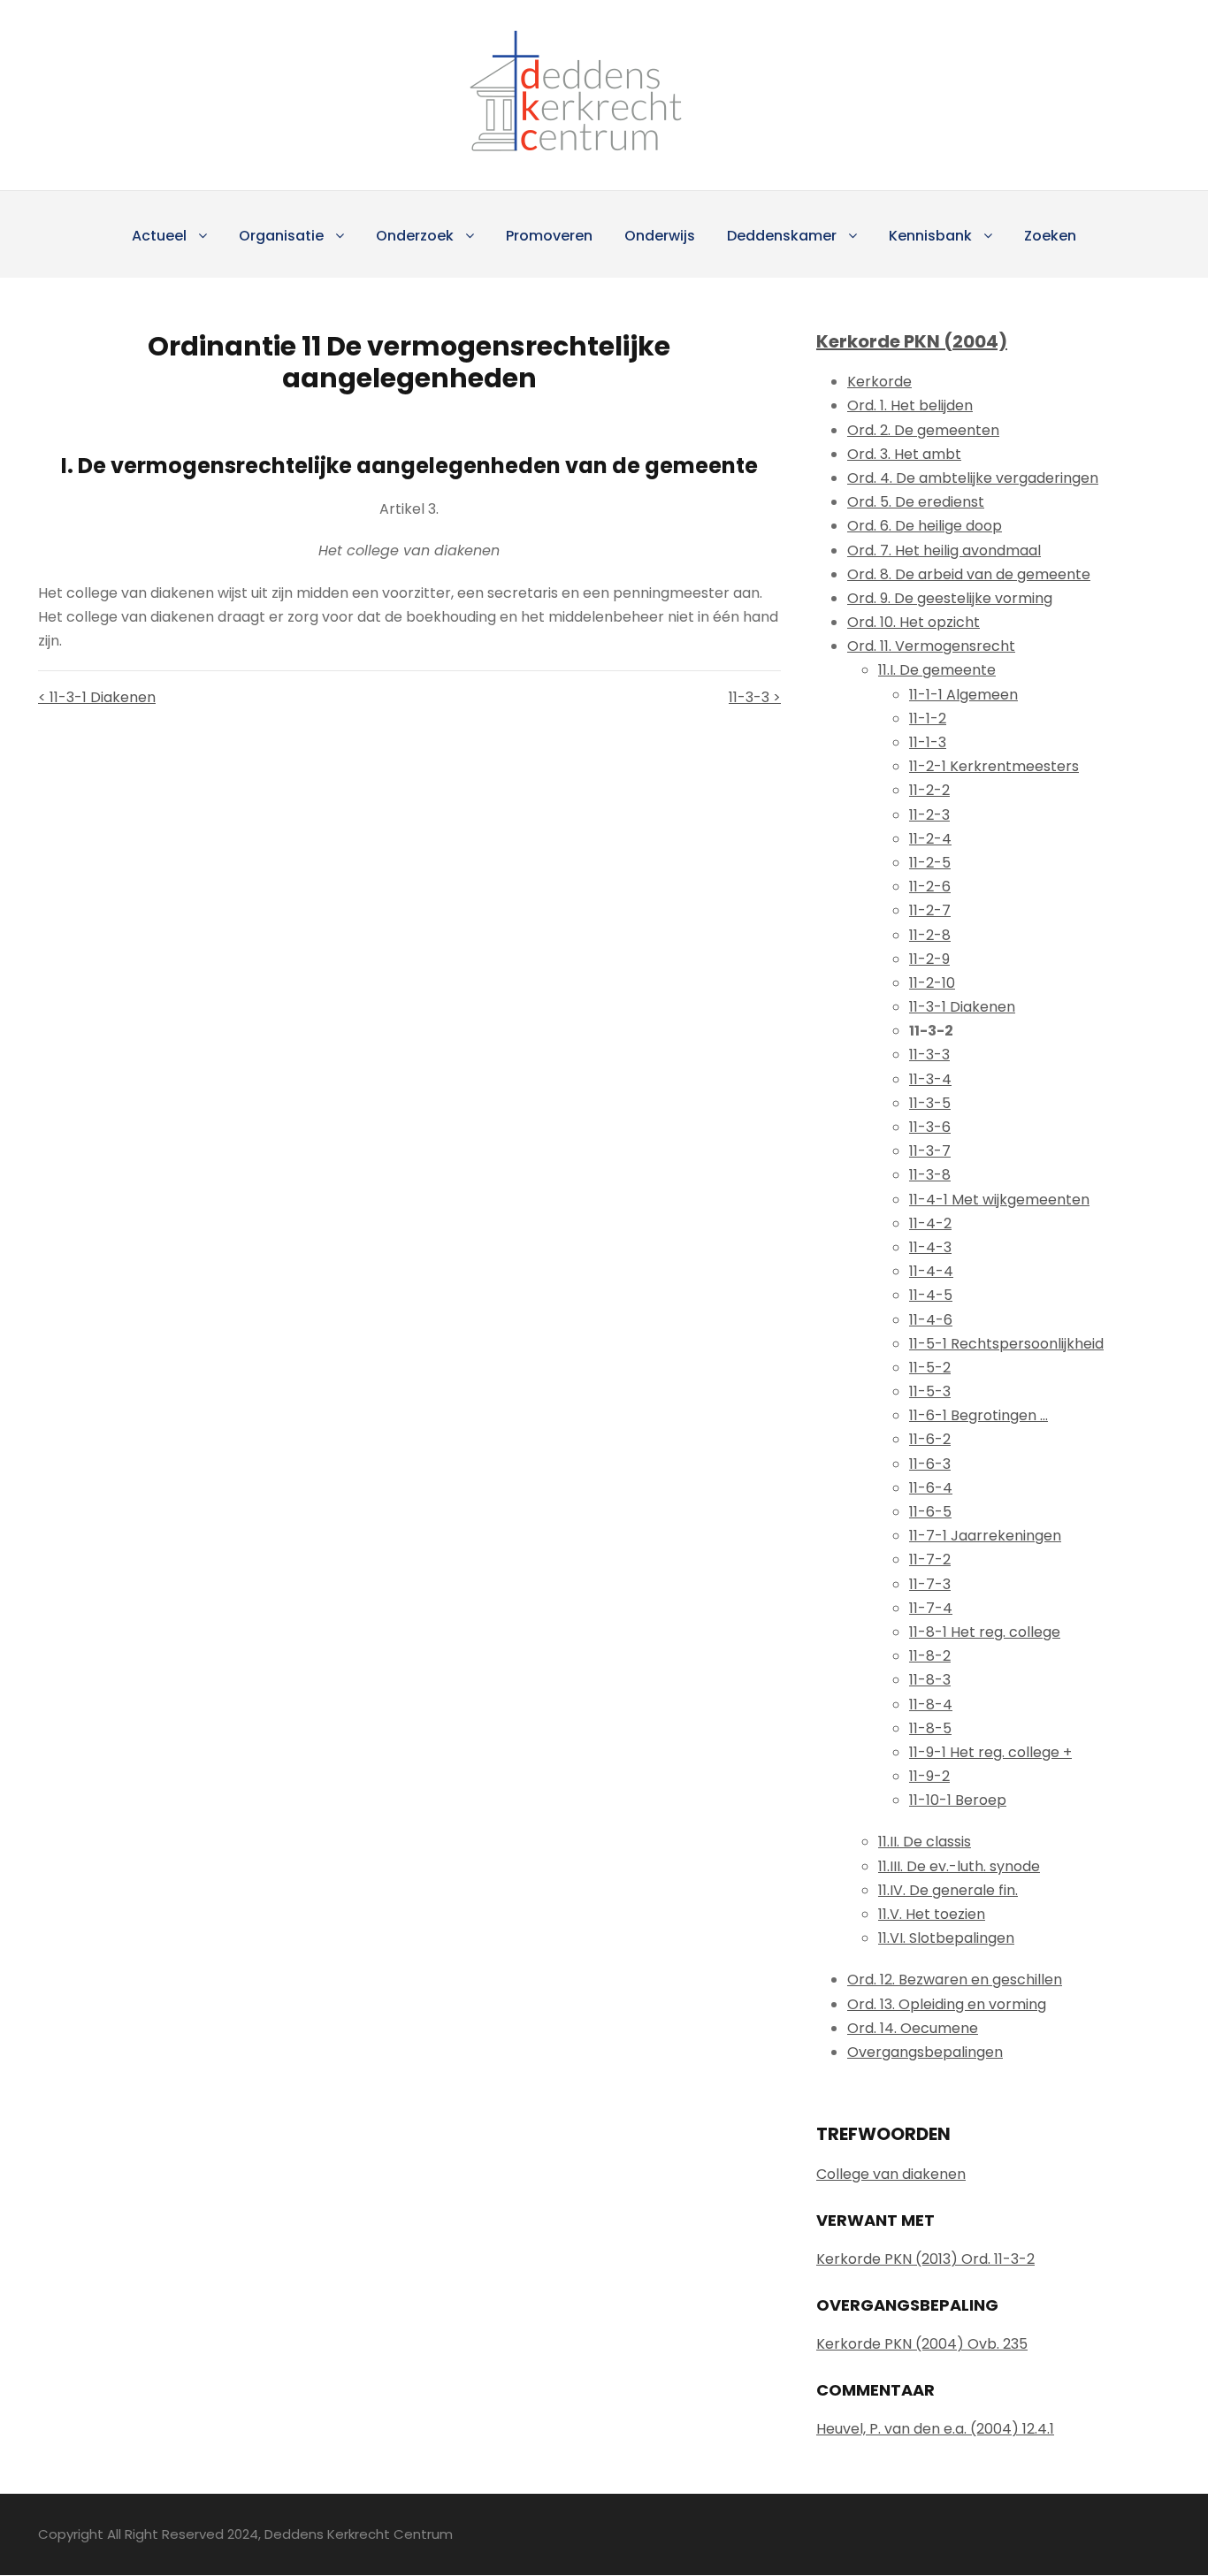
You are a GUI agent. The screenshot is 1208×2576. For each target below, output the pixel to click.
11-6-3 (930, 1464)
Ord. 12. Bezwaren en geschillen (955, 1980)
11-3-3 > (755, 697)
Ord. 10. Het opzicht (914, 622)
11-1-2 (928, 719)
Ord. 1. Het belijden (910, 405)
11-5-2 (930, 1368)
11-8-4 (931, 1705)
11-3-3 (929, 1055)
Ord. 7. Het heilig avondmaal (944, 550)
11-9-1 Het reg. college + (990, 1752)
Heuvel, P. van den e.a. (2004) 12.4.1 (935, 2429)
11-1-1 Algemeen (963, 695)
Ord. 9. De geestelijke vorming (950, 598)
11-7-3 (930, 1584)
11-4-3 (930, 1247)
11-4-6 (931, 1320)
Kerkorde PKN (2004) (912, 341)
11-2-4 (930, 839)
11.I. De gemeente (937, 670)
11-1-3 (928, 742)
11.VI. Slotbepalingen (946, 1938)
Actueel (159, 236)
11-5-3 (930, 1391)
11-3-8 (930, 1175)
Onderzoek (415, 236)
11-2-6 (930, 887)
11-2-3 (929, 815)
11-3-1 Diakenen (962, 1007)
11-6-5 (930, 1512)
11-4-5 (931, 1295)
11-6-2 (930, 1439)
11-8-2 (930, 1656)
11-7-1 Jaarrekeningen (985, 1536)
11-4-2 (930, 1223)
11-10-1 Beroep (958, 1800)
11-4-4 (931, 1271)
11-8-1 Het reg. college (985, 1632)
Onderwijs (660, 236)
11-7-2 (930, 1559)
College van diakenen (891, 2174)
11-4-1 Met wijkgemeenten (999, 1200)
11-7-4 (931, 1608)
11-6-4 (931, 1488)
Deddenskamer (782, 236)
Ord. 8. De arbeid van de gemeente (969, 574)
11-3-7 (930, 1151)
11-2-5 (930, 863)
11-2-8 (930, 935)
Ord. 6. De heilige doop (925, 526)
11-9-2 (929, 1776)
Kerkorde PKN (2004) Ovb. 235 (922, 2344)
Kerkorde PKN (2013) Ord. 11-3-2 (925, 2259)
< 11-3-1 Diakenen (97, 697)
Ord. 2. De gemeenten (923, 430)
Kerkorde (879, 382)
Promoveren (549, 236)
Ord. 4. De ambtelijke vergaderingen (973, 478)
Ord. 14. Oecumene (913, 2028)
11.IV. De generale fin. (948, 1890)
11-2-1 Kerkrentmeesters (994, 766)
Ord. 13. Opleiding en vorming (947, 2004)
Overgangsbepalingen (925, 2052)
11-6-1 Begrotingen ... (979, 1415)
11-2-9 (929, 959)
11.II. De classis (925, 1842)
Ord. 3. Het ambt (904, 454)
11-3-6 (930, 1127)
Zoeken (1050, 236)
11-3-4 (930, 1079)
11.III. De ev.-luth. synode (959, 1866)
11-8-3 (930, 1680)
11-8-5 (930, 1728)
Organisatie (281, 236)
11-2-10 (932, 983)
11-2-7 (930, 910)
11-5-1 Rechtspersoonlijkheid (1006, 1344)
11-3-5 (930, 1103)
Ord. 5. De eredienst (916, 502)
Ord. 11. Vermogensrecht (931, 646)
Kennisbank (930, 236)
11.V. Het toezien (932, 1914)
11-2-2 (929, 790)
